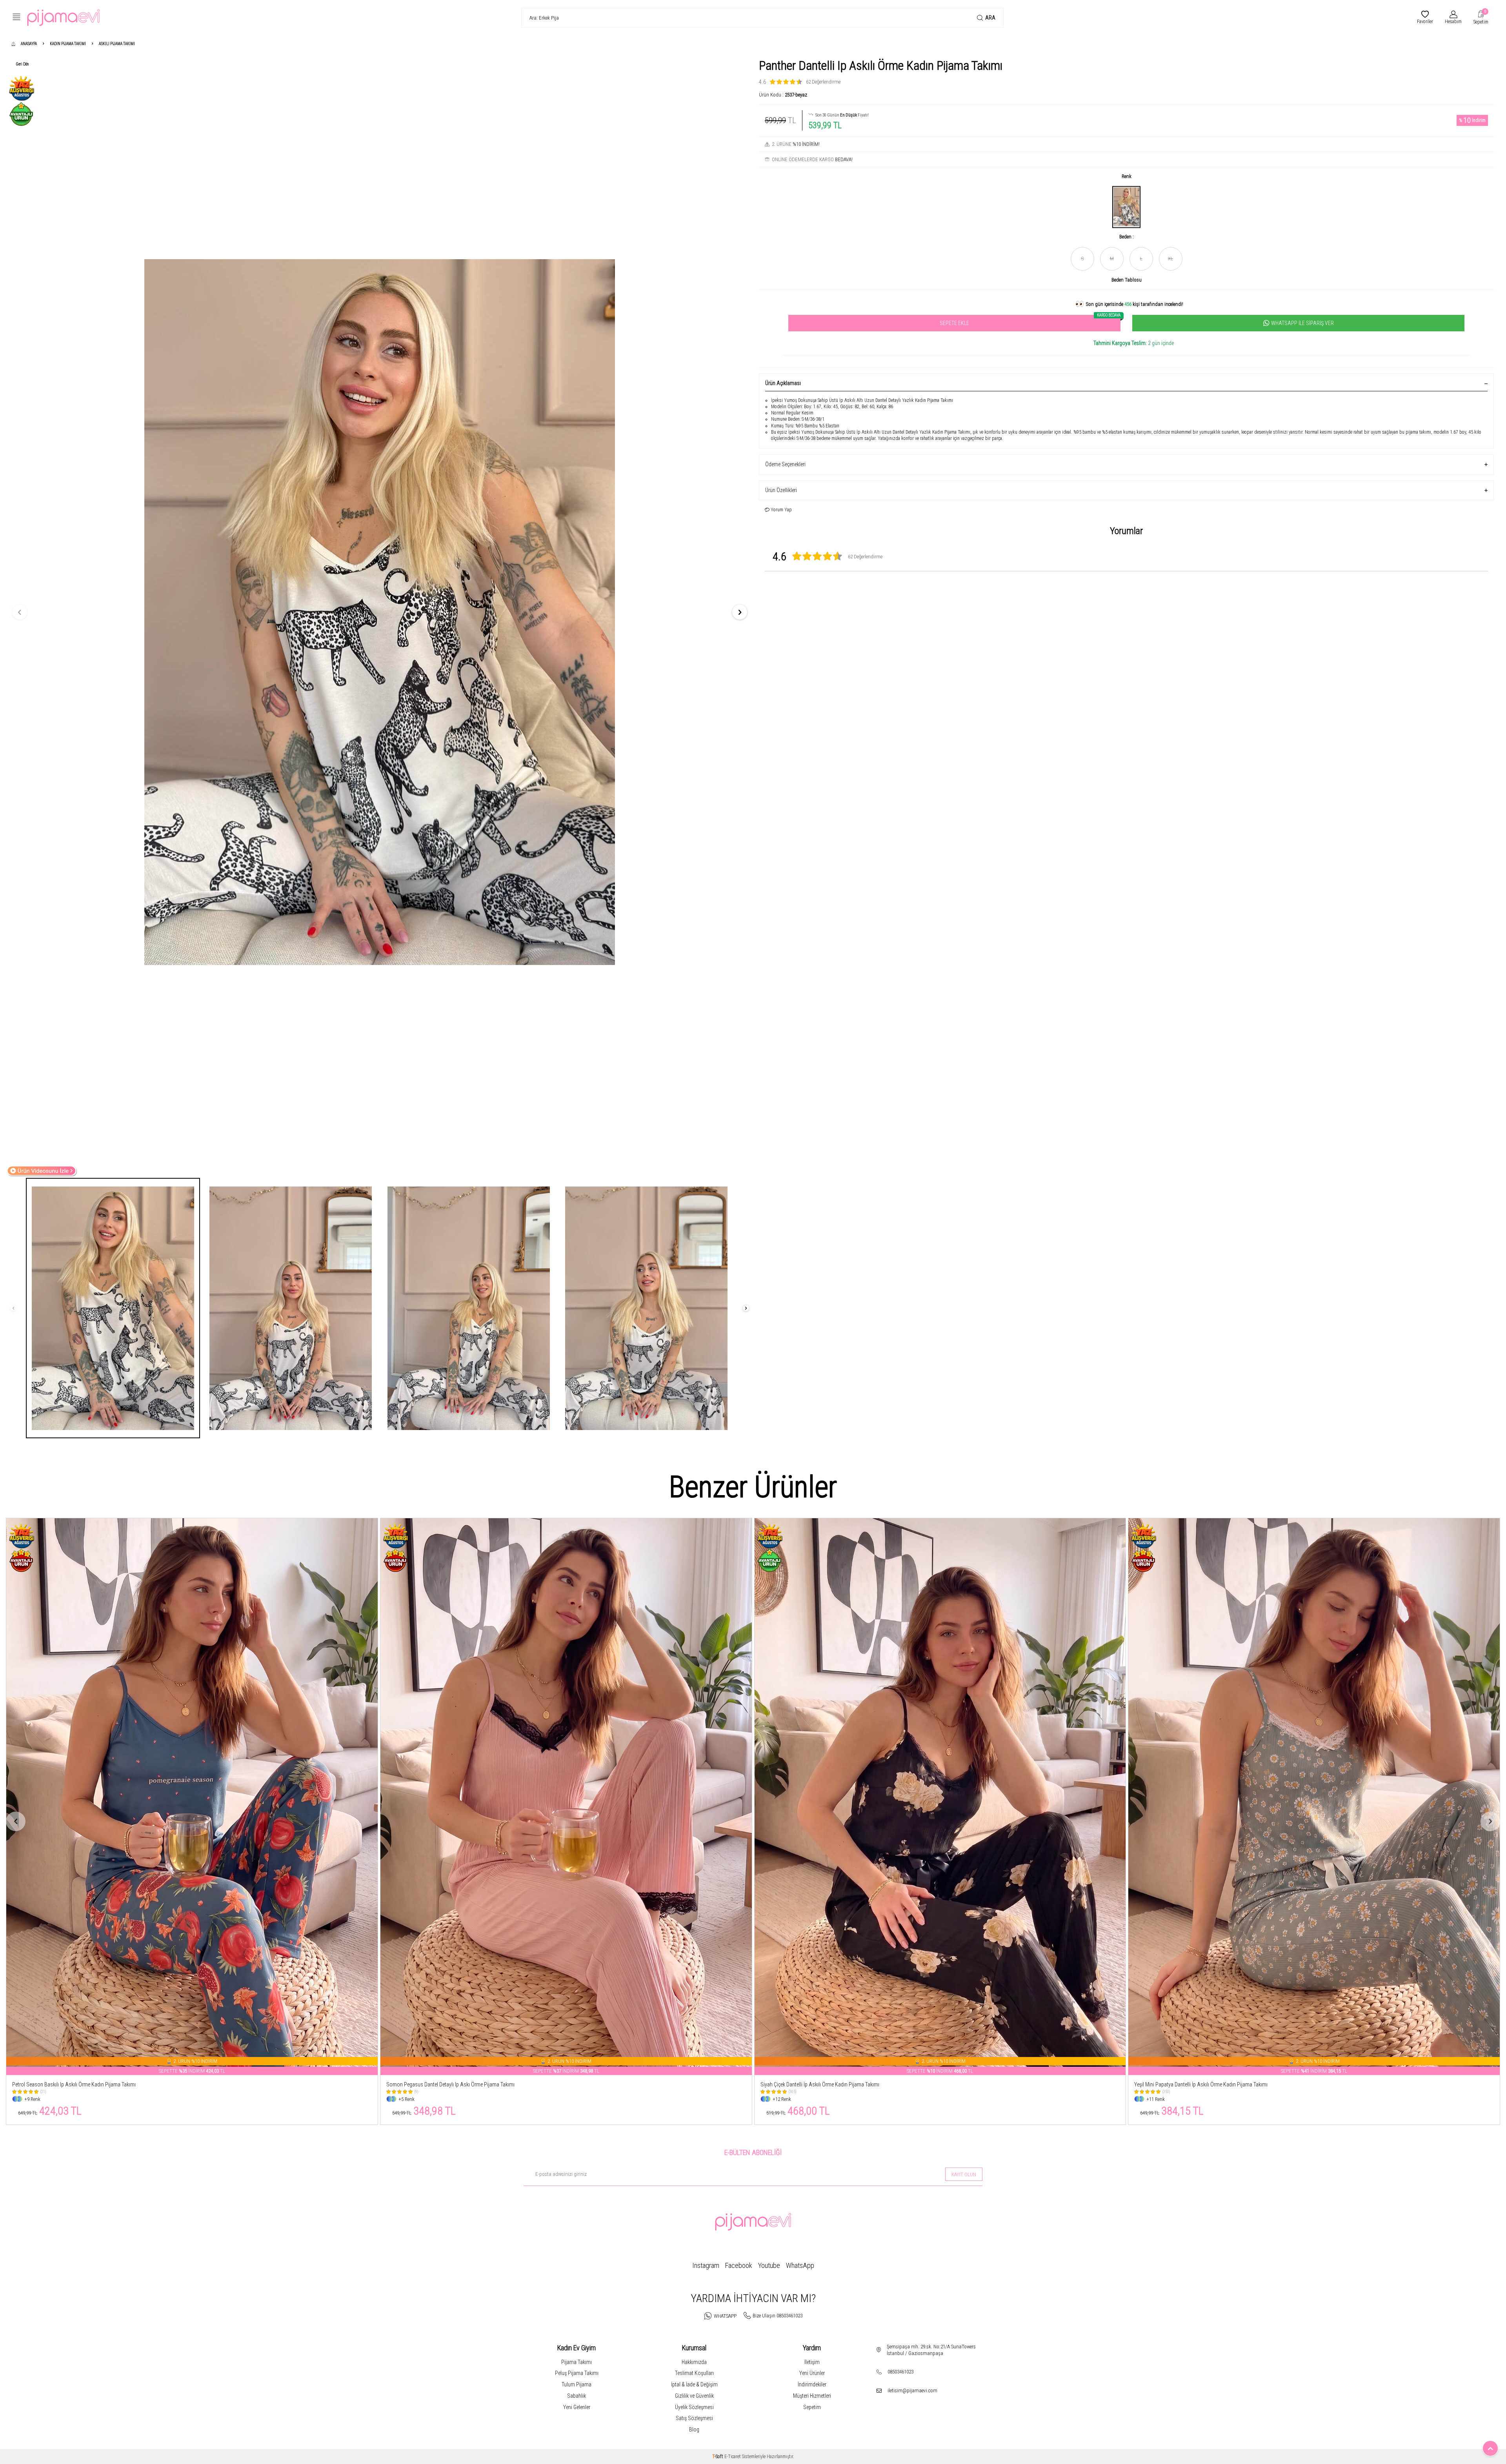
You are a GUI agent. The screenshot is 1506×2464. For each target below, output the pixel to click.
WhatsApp (800, 2265)
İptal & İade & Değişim (694, 2384)
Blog (694, 2429)
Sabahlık (577, 2396)
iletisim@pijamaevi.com (912, 2390)
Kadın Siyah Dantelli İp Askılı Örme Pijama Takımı (1187, 2084)
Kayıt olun (964, 2174)
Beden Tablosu (1127, 280)
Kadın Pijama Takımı (68, 44)
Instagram (706, 2265)
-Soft (718, 2457)
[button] (20, 612)
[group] (380, 612)
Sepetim (812, 2407)
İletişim (812, 2362)
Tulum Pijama (577, 2384)
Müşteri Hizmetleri (812, 2396)
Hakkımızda (694, 2362)
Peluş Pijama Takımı (577, 2373)
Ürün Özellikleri (781, 490)
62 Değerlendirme (823, 82)
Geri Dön (22, 64)
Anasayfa (29, 44)
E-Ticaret (733, 2457)
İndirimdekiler (812, 2384)
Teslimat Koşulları (694, 2373)
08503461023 (900, 2372)
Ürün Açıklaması (783, 383)
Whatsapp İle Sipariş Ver (1302, 323)
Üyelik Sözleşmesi (694, 2407)
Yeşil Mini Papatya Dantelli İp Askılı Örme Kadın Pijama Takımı (453, 2084)
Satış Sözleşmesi (694, 2418)
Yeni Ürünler (812, 2373)
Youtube (769, 2265)
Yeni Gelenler (577, 2407)
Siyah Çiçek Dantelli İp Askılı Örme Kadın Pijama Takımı (72, 2084)
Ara (990, 18)
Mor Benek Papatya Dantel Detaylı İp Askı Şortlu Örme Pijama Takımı (834, 2084)
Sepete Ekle (1030, 321)
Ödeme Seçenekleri (785, 464)
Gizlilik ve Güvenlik (694, 2396)
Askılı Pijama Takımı (117, 44)
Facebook (739, 2265)
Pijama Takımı (577, 2362)
